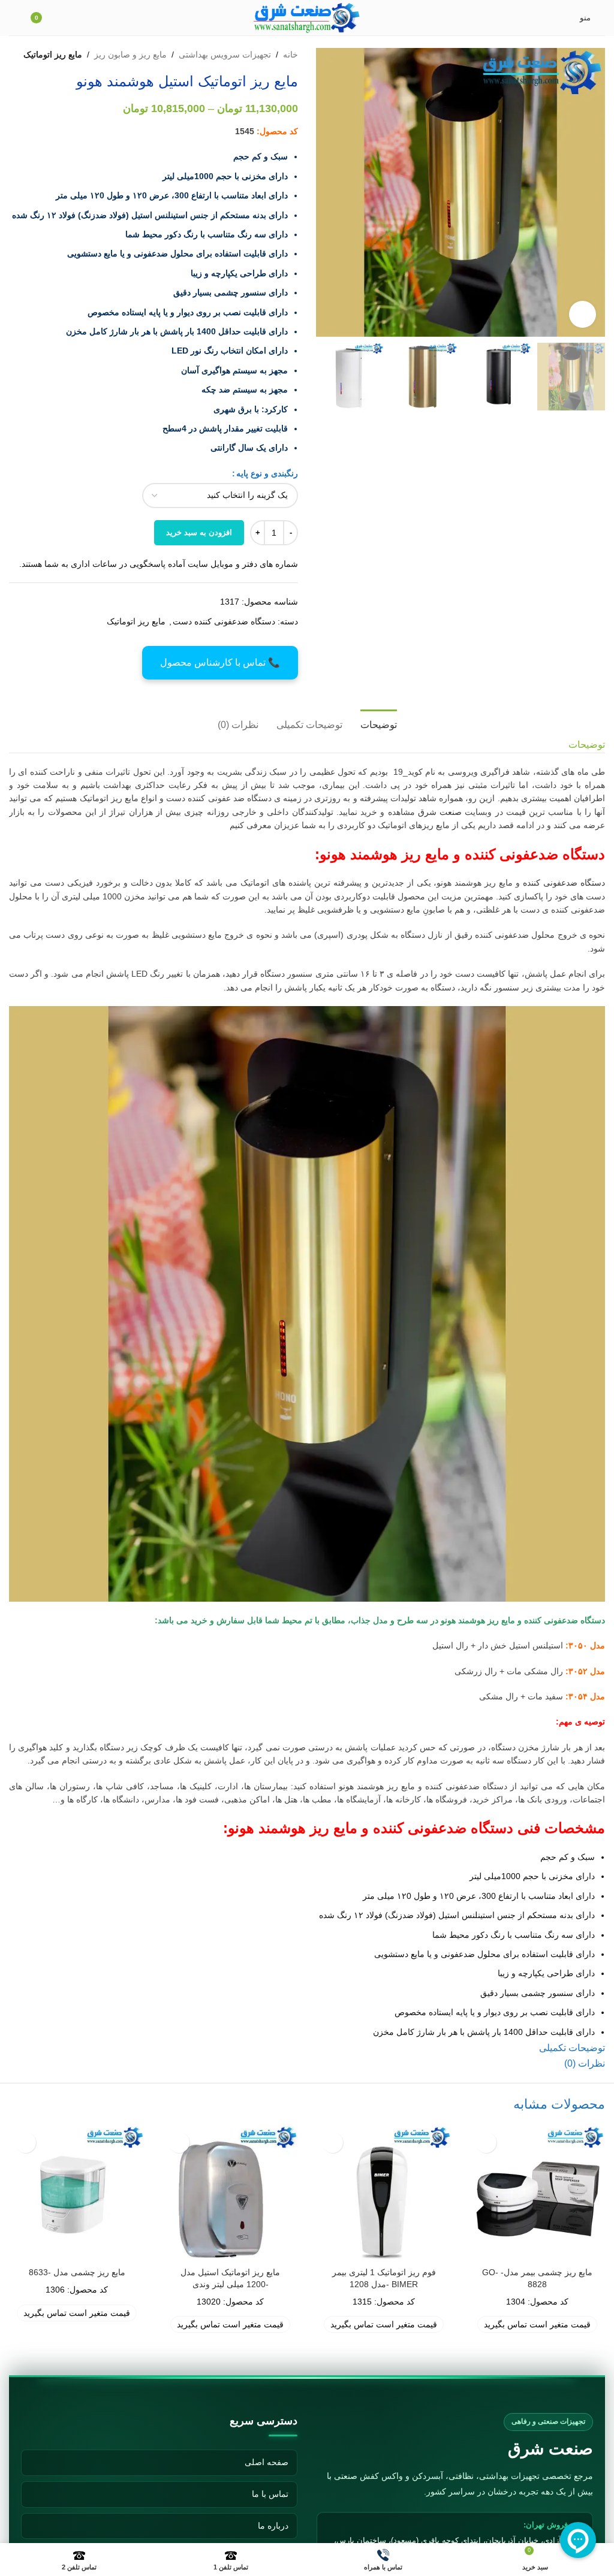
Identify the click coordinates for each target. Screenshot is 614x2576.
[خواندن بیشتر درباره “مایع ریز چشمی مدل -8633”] (25, 2142)
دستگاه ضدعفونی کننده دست (224, 621)
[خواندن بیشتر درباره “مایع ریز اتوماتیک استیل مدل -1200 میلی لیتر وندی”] (179, 2142)
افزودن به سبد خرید (199, 532)
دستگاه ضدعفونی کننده (564, 883)
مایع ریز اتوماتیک (53, 55)
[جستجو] (71, 18)
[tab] (379, 723)
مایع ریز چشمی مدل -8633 (77, 2272)
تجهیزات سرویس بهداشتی (225, 55)
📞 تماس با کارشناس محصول (220, 662)
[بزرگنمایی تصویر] (583, 314)
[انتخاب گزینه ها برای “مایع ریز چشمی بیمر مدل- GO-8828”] (486, 2142)
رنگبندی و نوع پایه (267, 473)
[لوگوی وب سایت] (307, 17)
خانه (291, 55)
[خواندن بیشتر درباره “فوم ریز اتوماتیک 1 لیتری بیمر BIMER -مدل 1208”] (332, 2142)
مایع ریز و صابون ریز (130, 55)
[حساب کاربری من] (14, 18)
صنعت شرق (440, 812)
